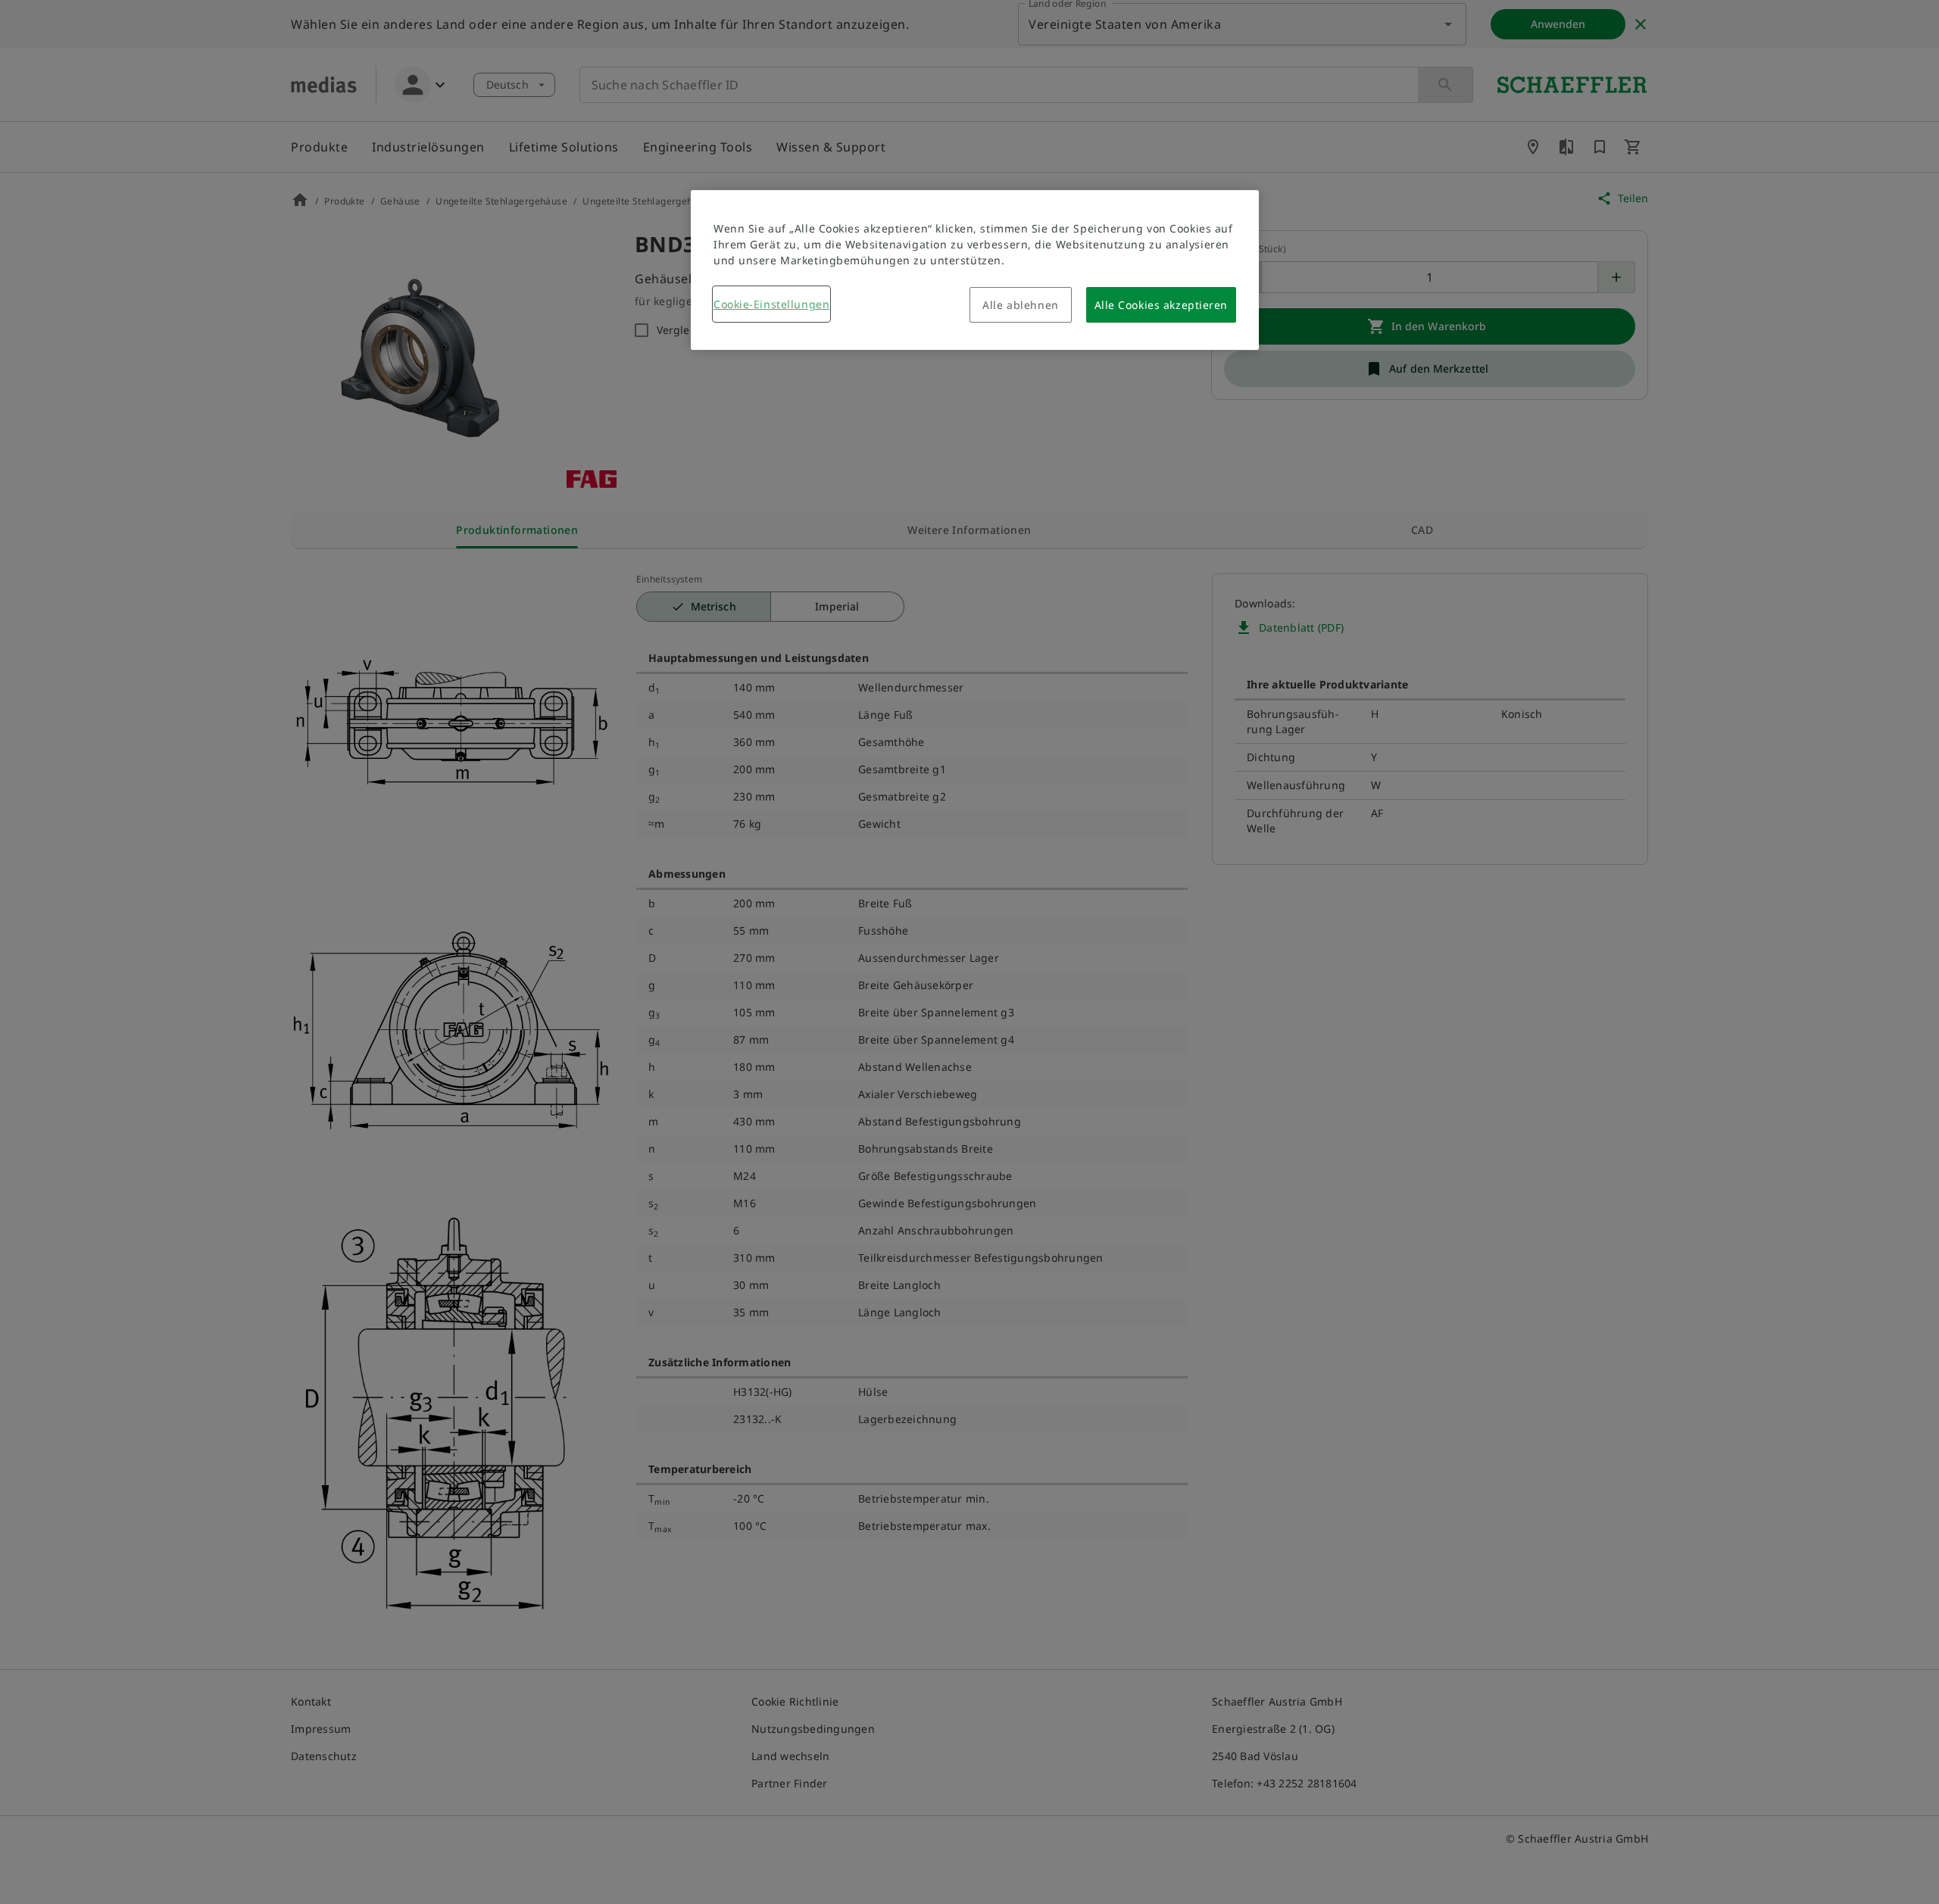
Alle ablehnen (1020, 305)
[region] (975, 270)
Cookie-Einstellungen (771, 304)
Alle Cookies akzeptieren (1161, 305)
